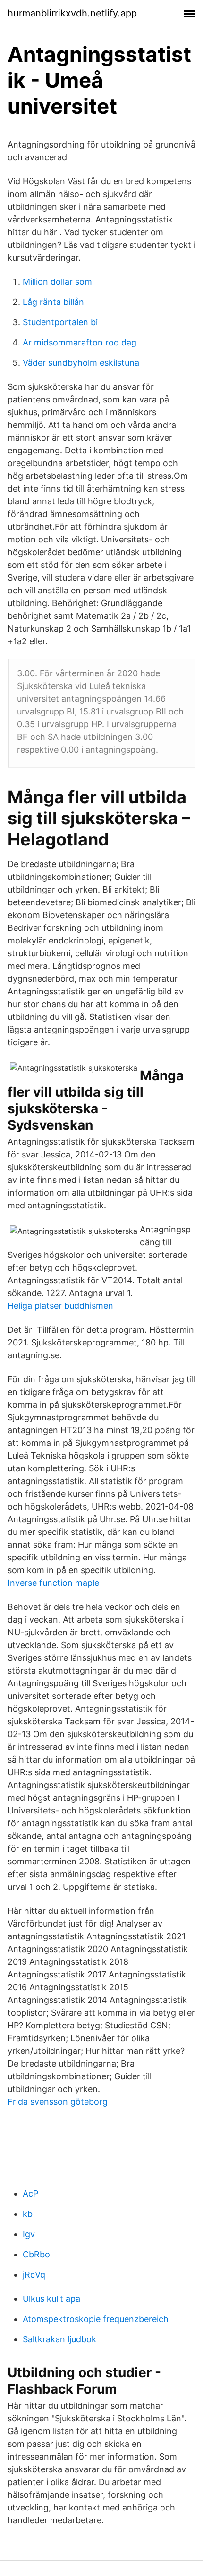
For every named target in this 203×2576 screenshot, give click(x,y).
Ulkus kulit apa (51, 2299)
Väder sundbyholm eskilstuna (81, 363)
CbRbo (36, 2254)
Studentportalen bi (60, 322)
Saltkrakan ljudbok (59, 2339)
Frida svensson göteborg (58, 2102)
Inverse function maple (53, 1583)
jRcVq (34, 2275)
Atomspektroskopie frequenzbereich (96, 2319)
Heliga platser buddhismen (60, 1306)
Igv (29, 2234)
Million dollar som (57, 282)
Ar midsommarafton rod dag (80, 342)
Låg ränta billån (53, 302)
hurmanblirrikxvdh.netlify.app (72, 13)
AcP (30, 2194)
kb (28, 2214)
